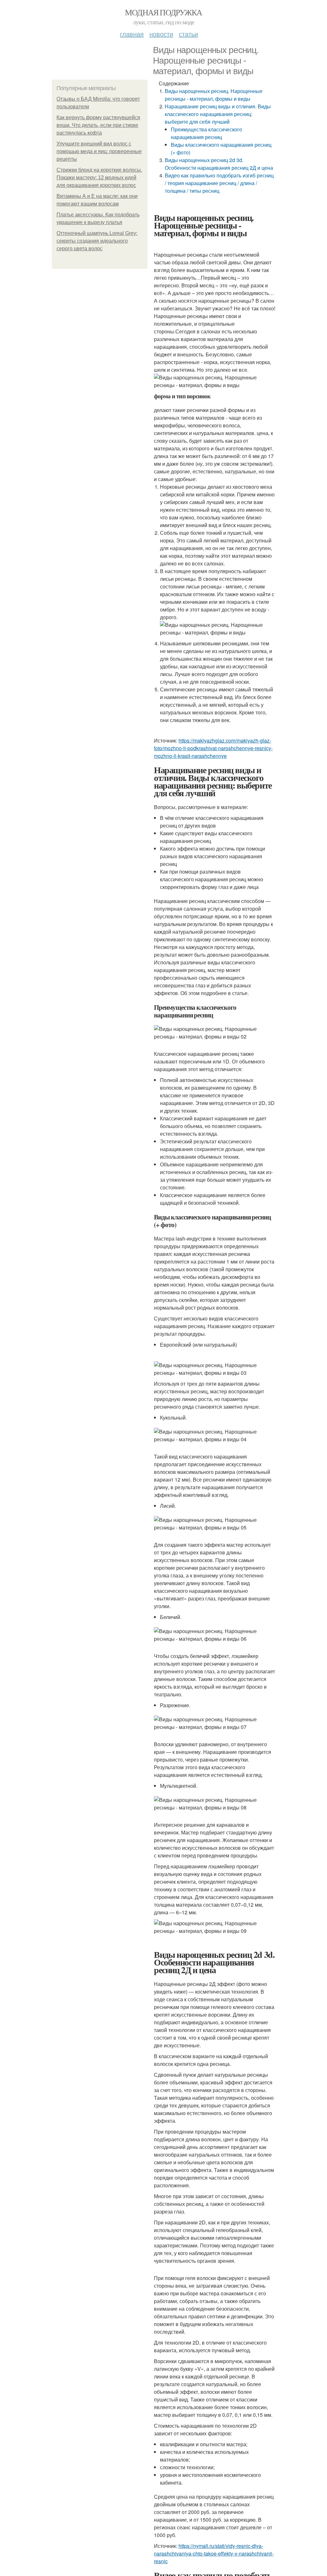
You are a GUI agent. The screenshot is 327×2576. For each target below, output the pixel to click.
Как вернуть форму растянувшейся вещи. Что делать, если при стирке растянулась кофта (98, 125)
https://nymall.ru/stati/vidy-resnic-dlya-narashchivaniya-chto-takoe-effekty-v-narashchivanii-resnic (214, 2553)
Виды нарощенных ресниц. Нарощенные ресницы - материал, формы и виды (214, 95)
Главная (132, 34)
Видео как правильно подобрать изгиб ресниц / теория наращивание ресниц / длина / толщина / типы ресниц (219, 183)
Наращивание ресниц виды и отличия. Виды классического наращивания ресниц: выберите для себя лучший (218, 114)
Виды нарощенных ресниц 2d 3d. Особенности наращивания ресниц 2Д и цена (219, 164)
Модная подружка (163, 12)
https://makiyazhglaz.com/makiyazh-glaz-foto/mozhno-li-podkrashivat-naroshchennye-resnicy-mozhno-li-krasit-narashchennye (213, 748)
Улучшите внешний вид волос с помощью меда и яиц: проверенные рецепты (99, 151)
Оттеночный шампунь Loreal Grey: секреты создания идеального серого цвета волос (97, 241)
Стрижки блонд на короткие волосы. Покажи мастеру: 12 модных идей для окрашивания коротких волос (99, 178)
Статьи (188, 34)
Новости (161, 34)
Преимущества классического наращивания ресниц (206, 133)
